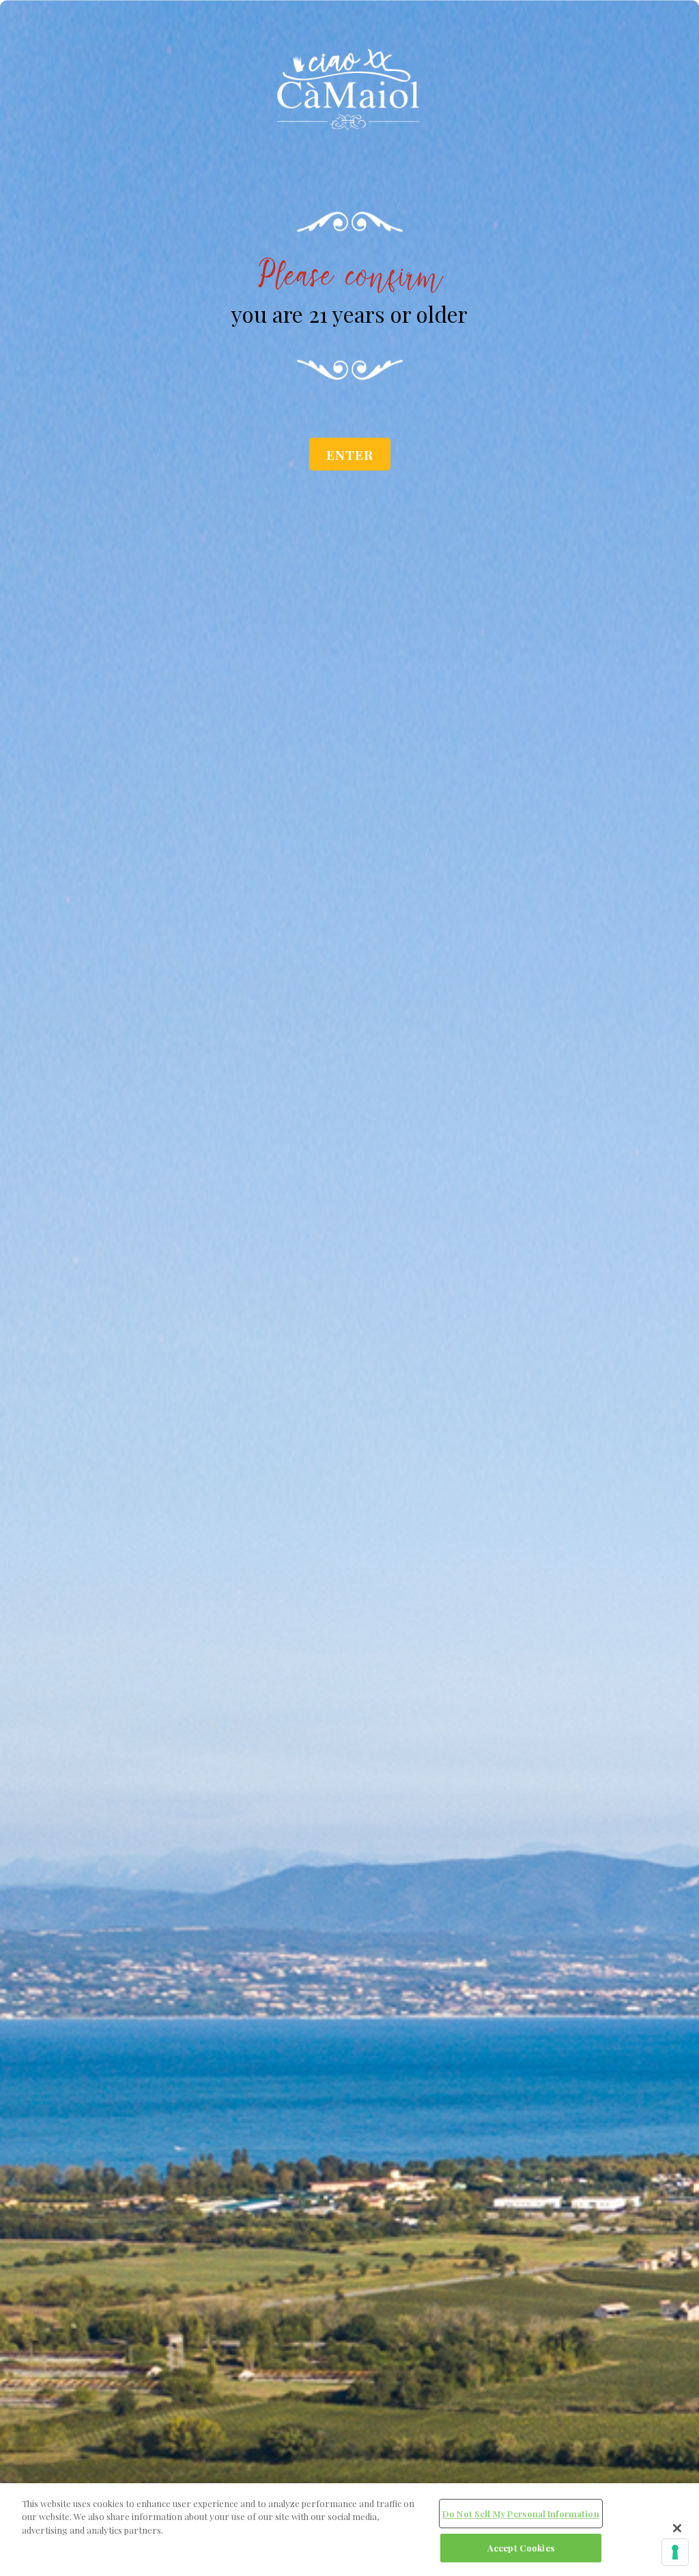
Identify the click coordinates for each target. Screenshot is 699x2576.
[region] (349, 2530)
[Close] (677, 2528)
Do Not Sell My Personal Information (521, 2514)
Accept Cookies (521, 2548)
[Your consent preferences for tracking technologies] (675, 2552)
